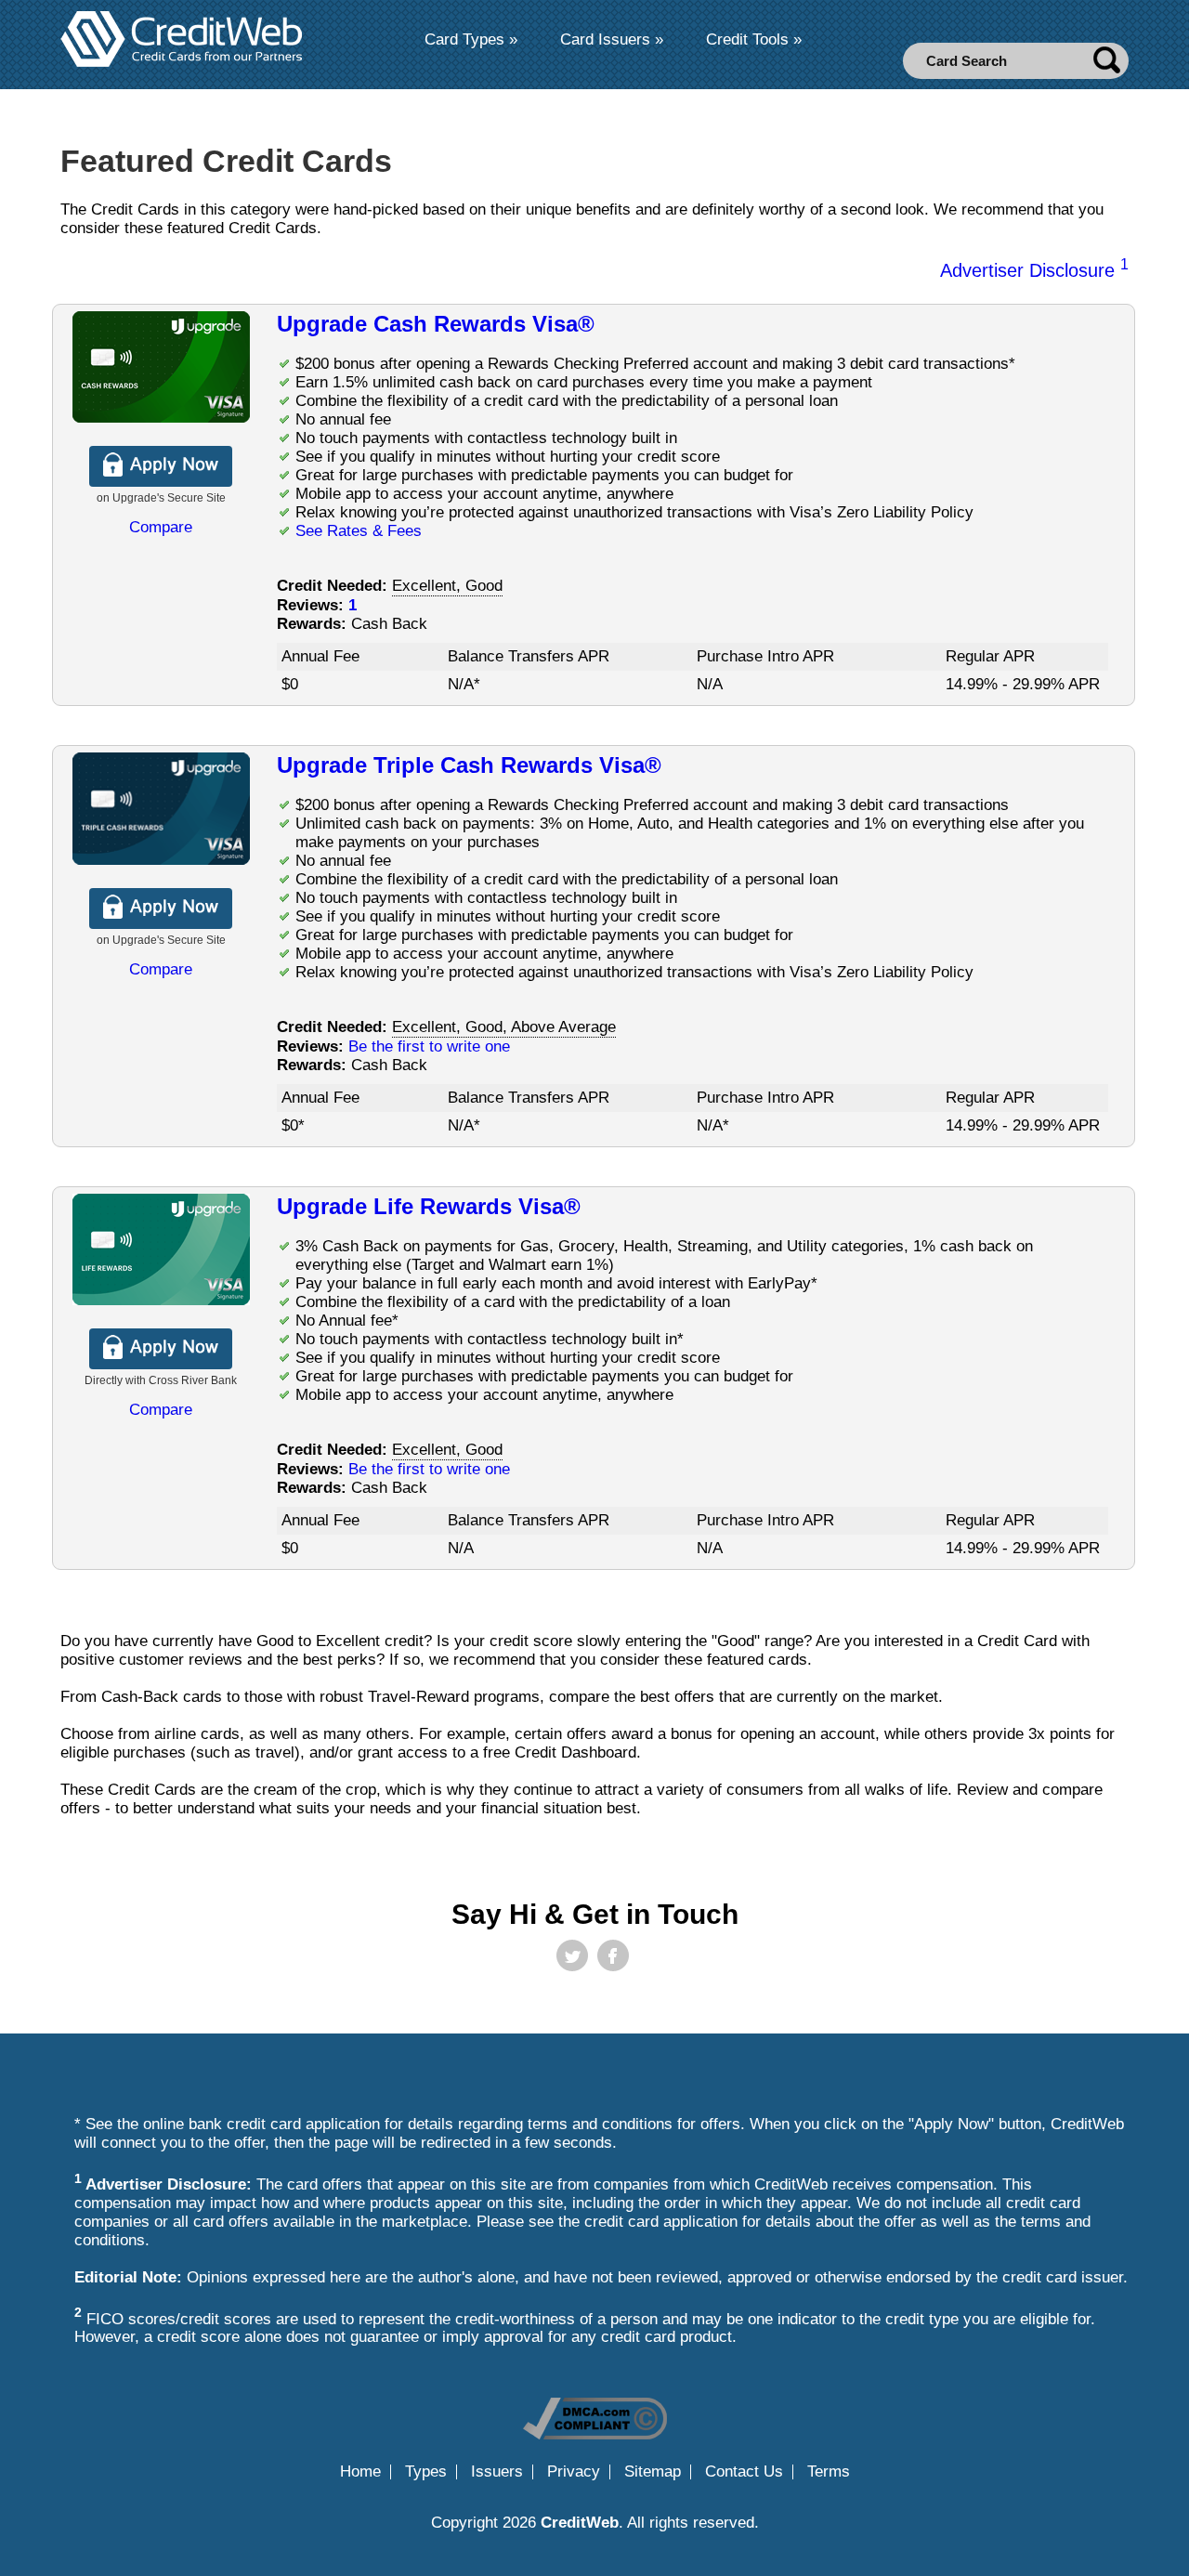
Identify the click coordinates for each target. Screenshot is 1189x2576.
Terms (829, 2472)
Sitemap (653, 2472)
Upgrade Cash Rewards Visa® (436, 324)
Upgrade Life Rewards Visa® (429, 1206)
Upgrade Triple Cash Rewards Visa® (469, 765)
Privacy (574, 2472)
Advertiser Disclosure (1034, 270)
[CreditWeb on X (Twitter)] (572, 1955)
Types (426, 2472)
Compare (161, 527)
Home (360, 2472)
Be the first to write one (429, 1046)
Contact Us (744, 2472)
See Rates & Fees (359, 531)
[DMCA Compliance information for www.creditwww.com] (595, 2434)
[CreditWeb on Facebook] (613, 1955)
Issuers (497, 2472)
